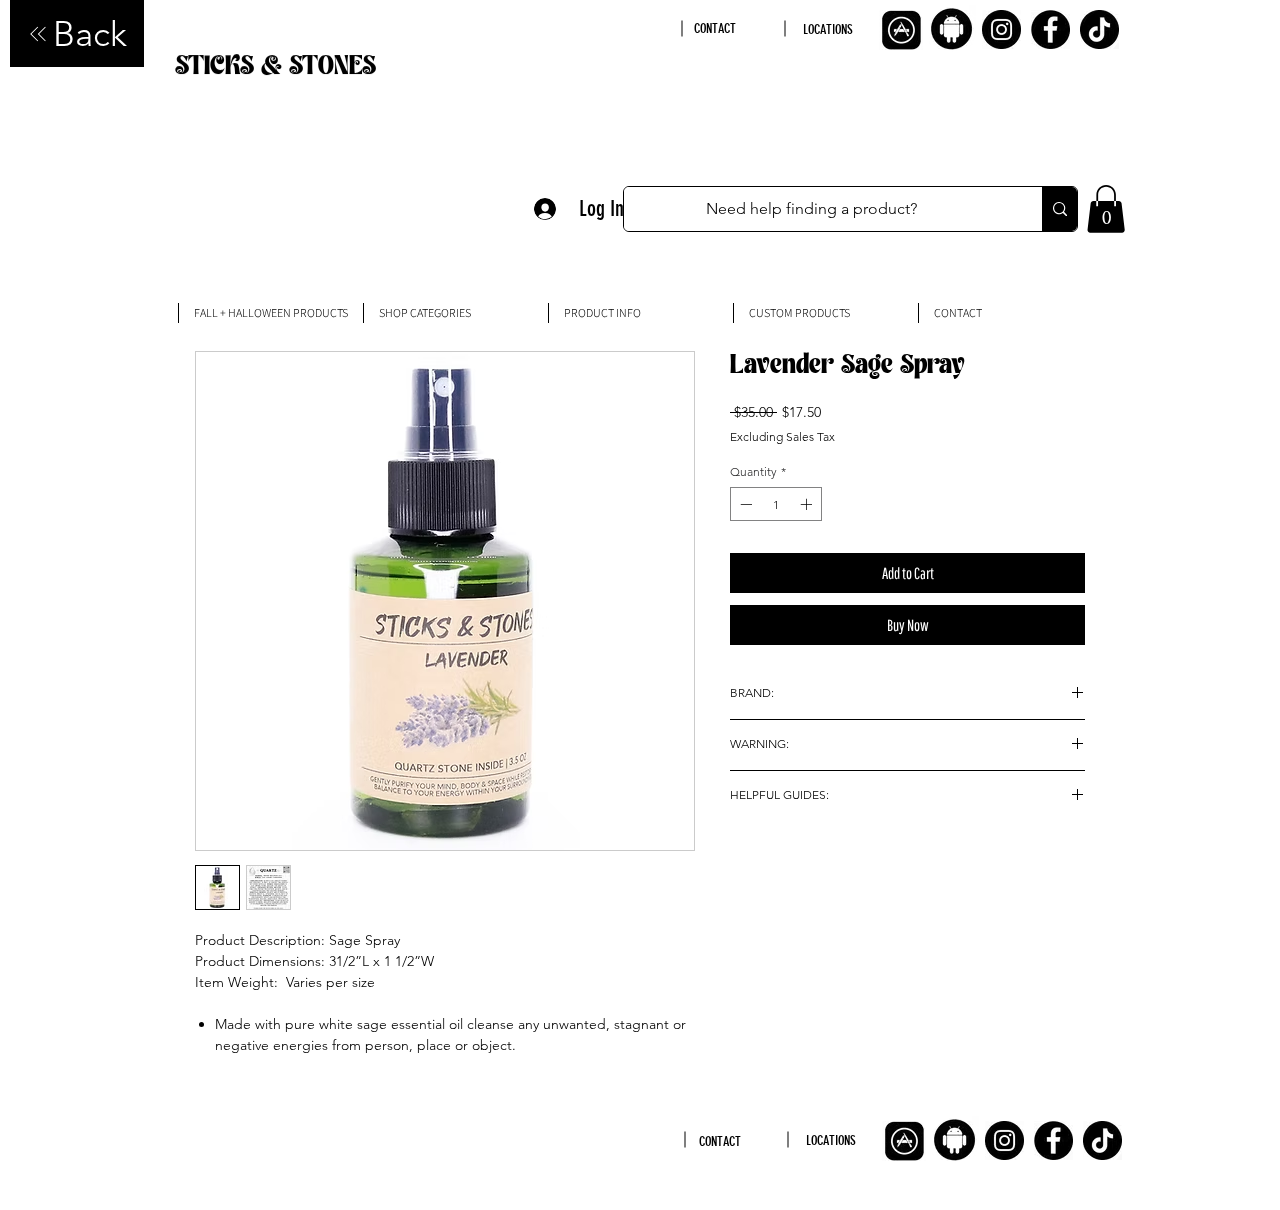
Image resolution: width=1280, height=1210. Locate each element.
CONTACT (715, 28)
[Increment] (808, 504)
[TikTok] (1099, 29)
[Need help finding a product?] (1059, 209)
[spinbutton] (776, 504)
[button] (1106, 209)
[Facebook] (1050, 29)
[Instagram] (1001, 29)
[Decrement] (744, 504)
